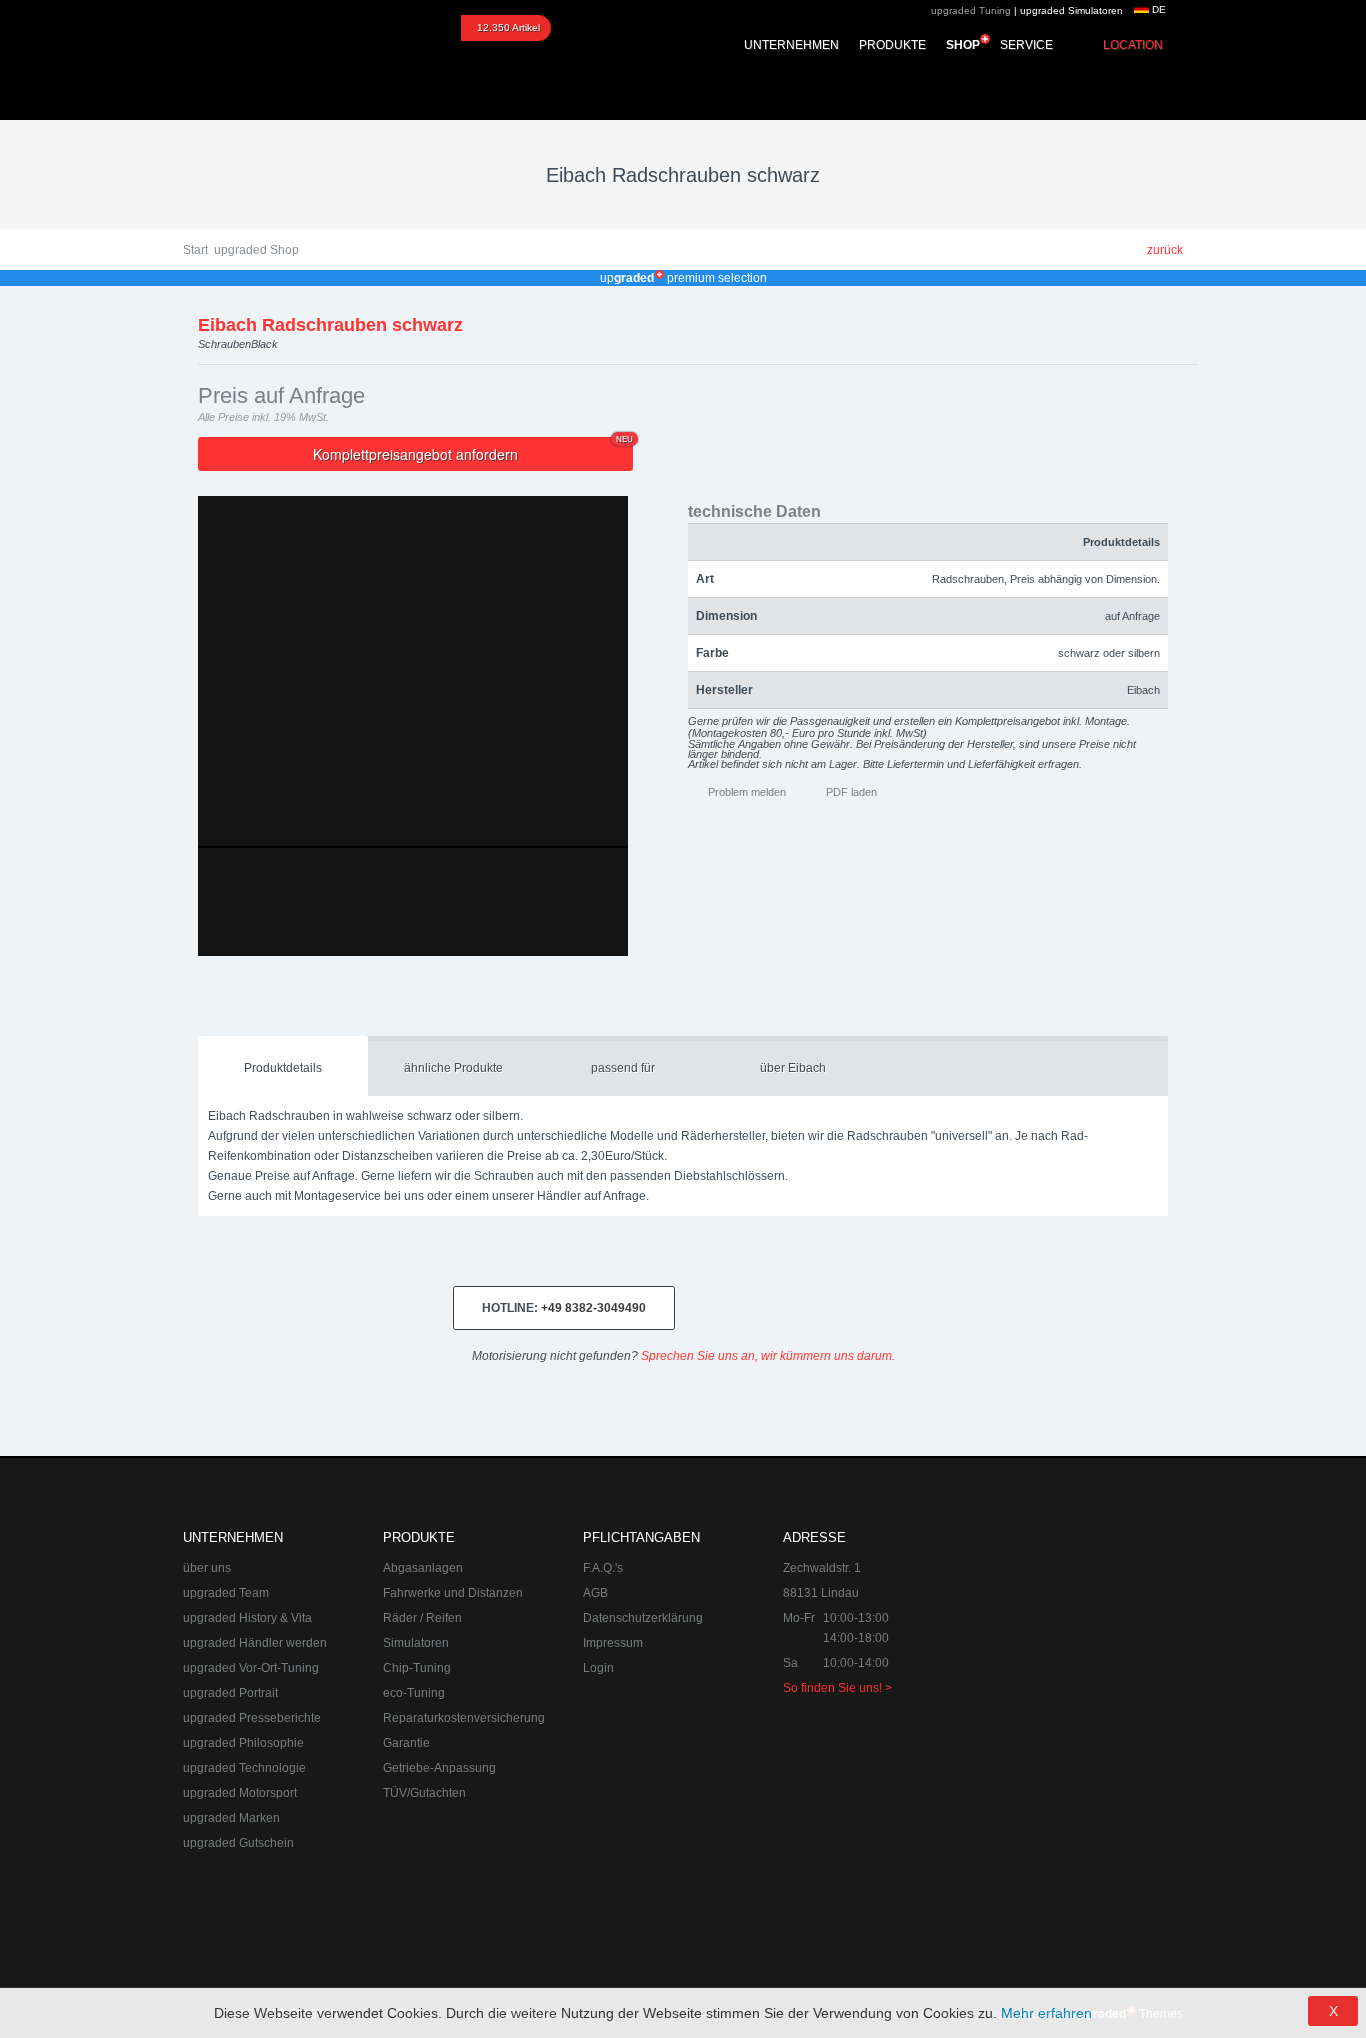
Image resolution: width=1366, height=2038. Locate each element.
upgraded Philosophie (243, 1743)
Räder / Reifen (422, 1618)
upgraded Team (226, 1593)
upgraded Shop (256, 250)
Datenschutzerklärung (643, 1618)
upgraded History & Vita (247, 1618)
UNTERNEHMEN (791, 45)
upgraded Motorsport (240, 1793)
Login (598, 1668)
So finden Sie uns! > (837, 1688)
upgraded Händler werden (255, 1643)
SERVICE (1026, 45)
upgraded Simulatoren (1071, 10)
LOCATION (1133, 45)
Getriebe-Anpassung (439, 1768)
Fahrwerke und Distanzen (453, 1593)
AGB (595, 1593)
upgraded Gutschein (238, 1843)
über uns (207, 1568)
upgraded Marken (231, 1818)
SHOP (963, 45)
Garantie (406, 1743)
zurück (1165, 250)
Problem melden (747, 792)
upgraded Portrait (230, 1693)
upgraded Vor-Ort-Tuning (251, 1668)
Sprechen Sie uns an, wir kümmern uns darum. (768, 1356)
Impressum (613, 1643)
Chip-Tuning (417, 1668)
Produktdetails (283, 1068)
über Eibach (793, 1068)
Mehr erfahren (1046, 2013)
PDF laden (851, 792)
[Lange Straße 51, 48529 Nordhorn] (1073, 1628)
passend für (623, 1068)
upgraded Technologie (244, 1768)
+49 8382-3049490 (564, 1308)
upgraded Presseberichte (252, 1718)
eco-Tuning (414, 1693)
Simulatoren (416, 1643)
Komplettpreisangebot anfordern (473, 450)
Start (195, 250)
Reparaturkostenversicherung (464, 1718)
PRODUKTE (892, 45)
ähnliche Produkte (453, 1068)
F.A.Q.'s (603, 1568)
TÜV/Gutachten (424, 1793)
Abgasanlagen (423, 1568)
